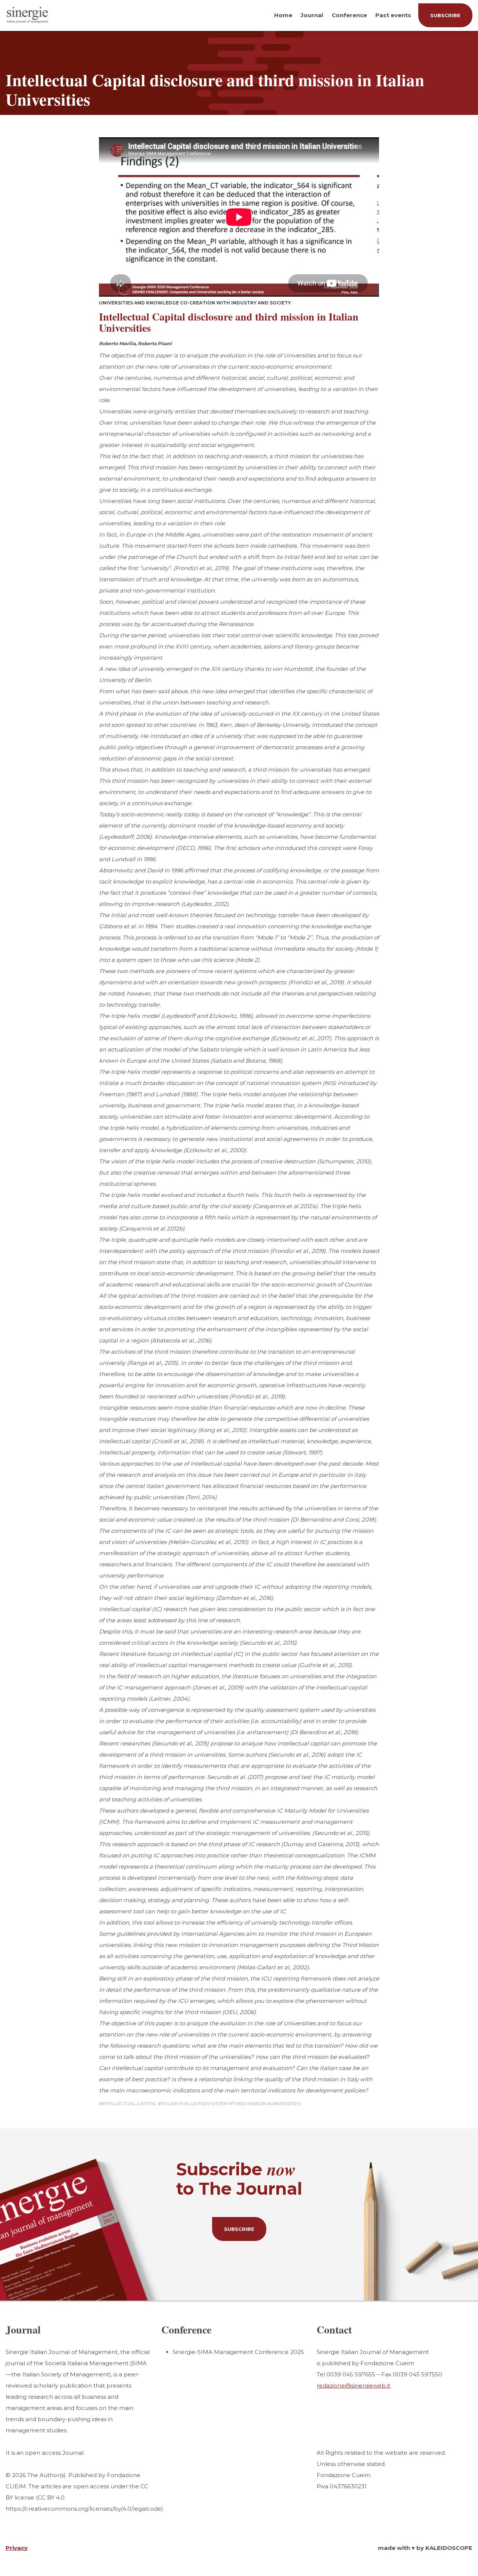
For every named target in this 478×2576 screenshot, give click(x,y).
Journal (312, 15)
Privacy (17, 2548)
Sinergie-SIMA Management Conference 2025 (238, 2352)
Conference (349, 15)
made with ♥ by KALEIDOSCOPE (425, 2548)
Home (283, 15)
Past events (393, 15)
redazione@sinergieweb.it (353, 2386)
